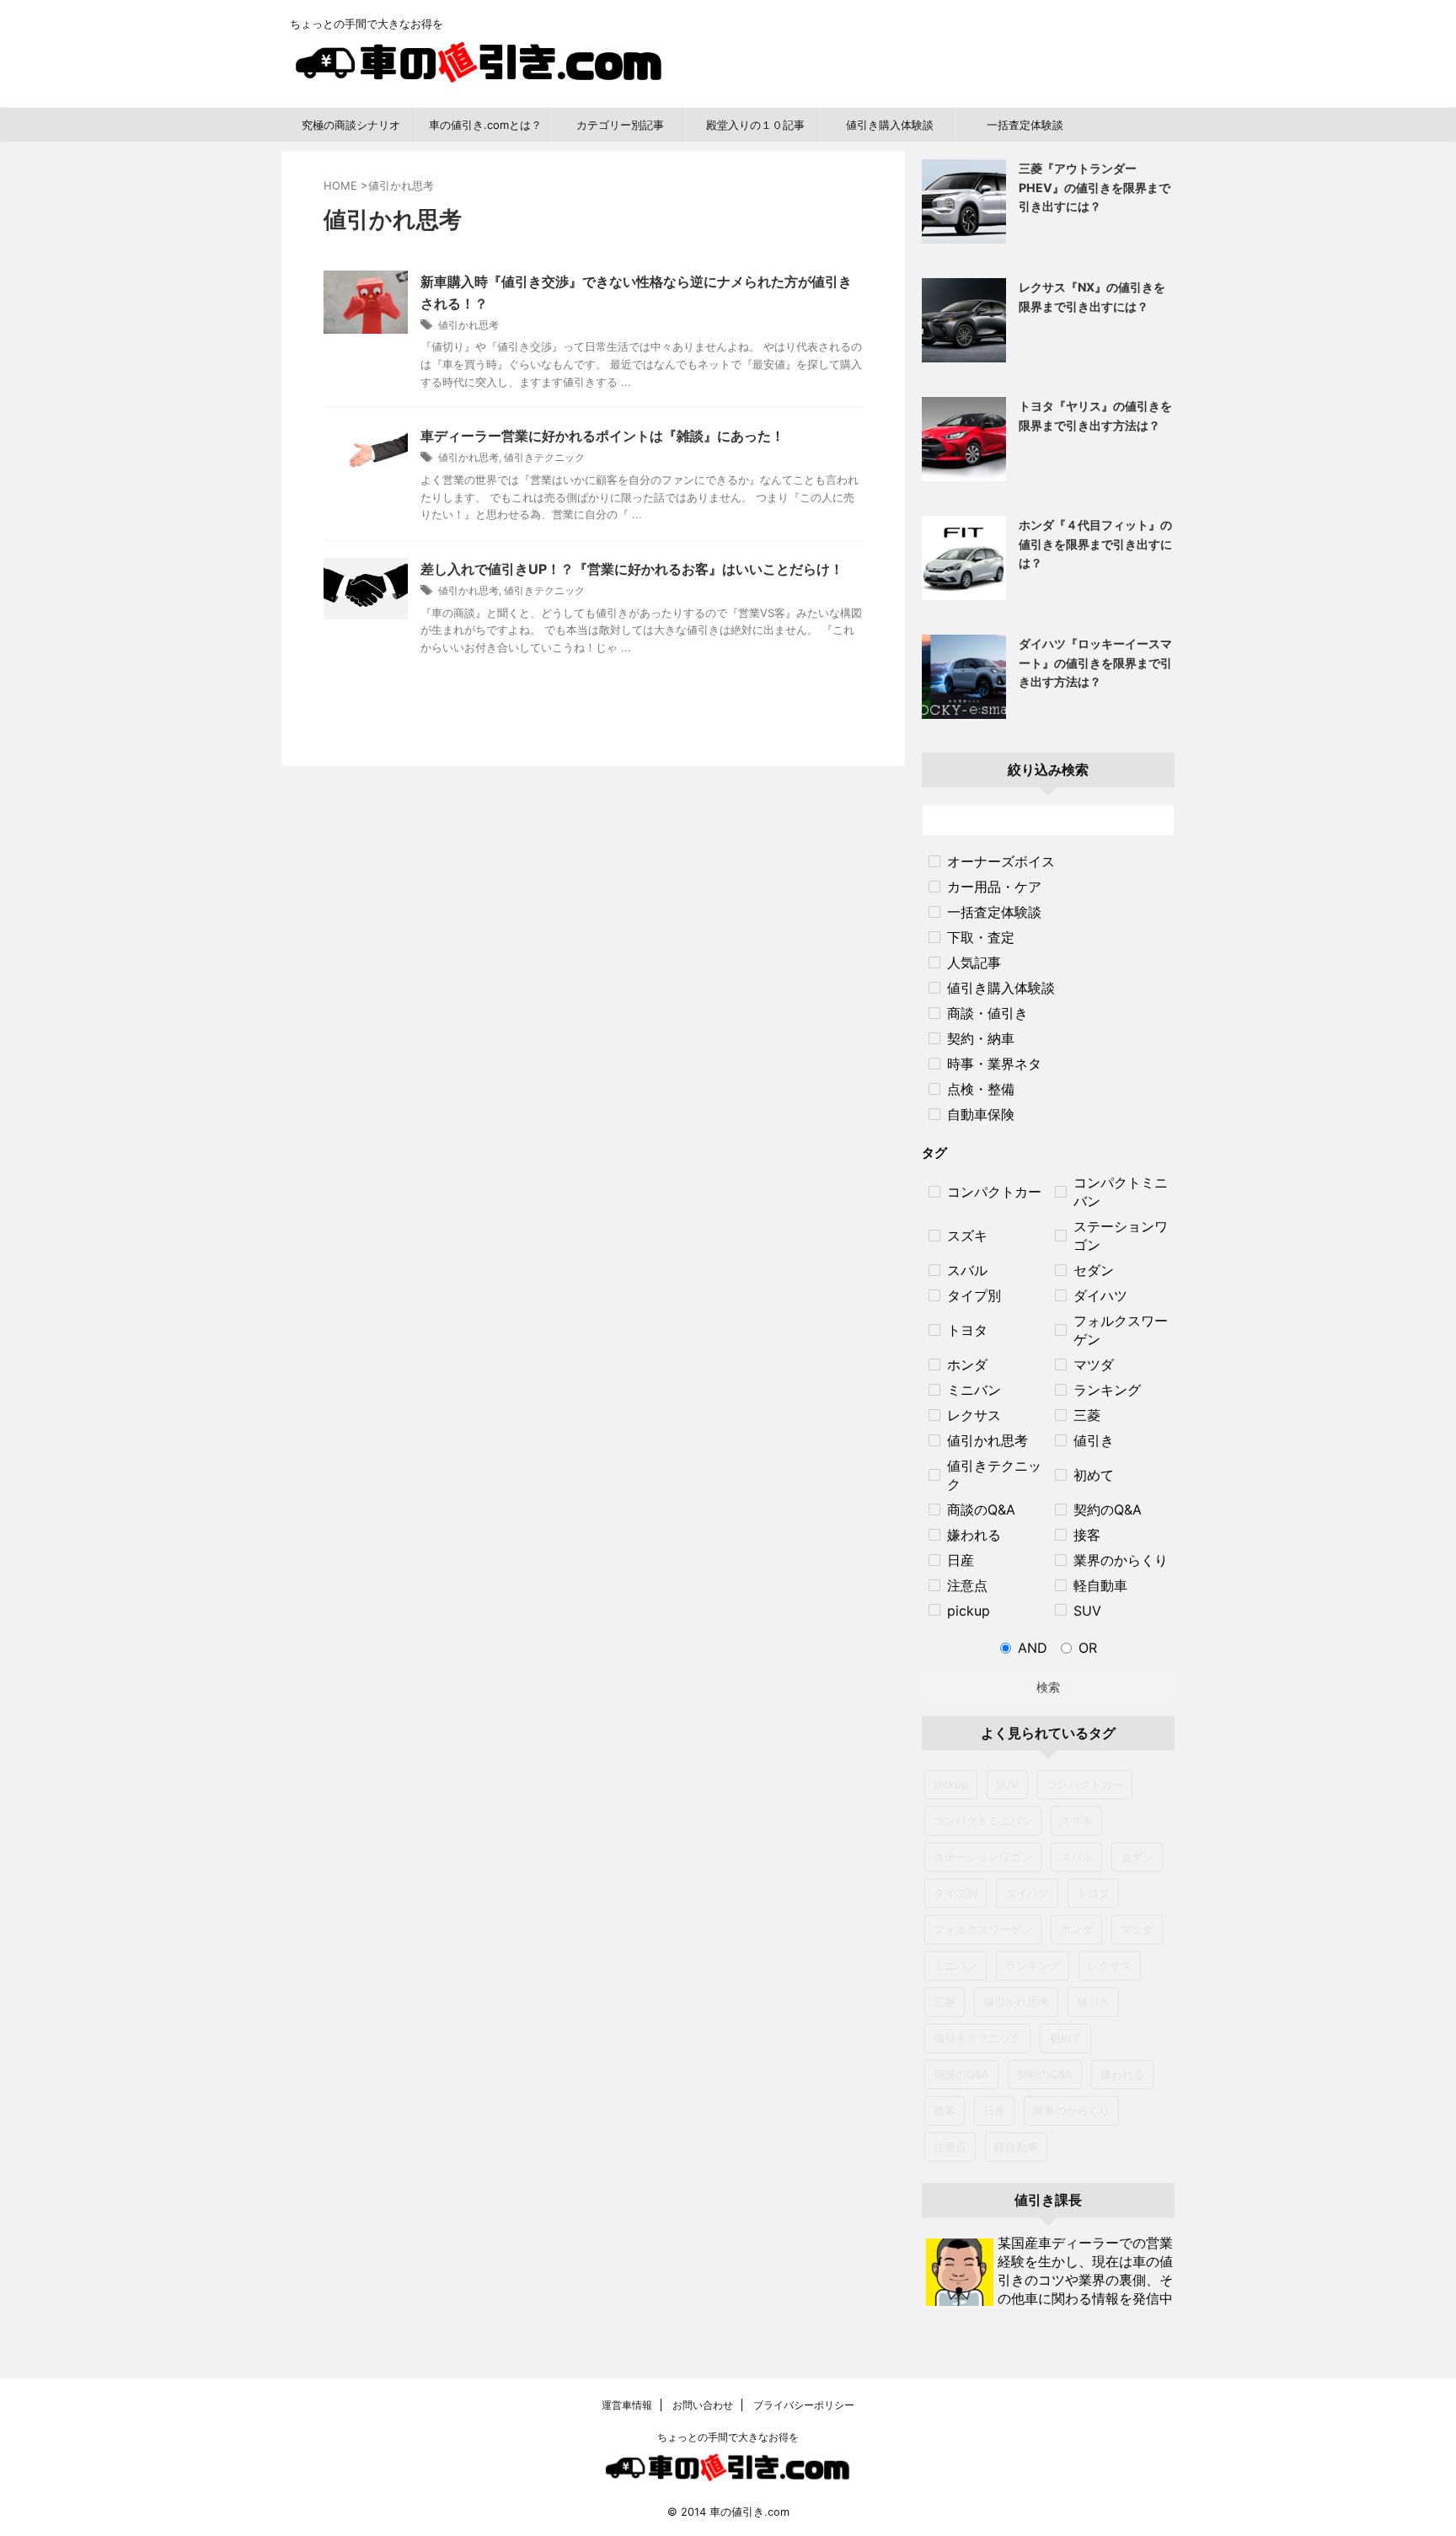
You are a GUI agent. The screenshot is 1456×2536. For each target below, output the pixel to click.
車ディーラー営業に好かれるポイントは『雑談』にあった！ (602, 436)
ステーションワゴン (983, 1857)
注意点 (950, 2147)
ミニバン (955, 1965)
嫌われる (1122, 2074)
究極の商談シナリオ (351, 125)
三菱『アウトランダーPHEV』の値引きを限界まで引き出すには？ (1095, 187)
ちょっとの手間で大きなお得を (728, 2437)
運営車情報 (627, 2405)
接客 (945, 2110)
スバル (1076, 1857)
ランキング (1033, 1965)
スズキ (1076, 1820)
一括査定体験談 (1025, 125)
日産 (994, 2110)
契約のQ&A (1045, 2074)
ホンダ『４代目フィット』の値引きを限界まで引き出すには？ (1095, 544)
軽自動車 (1016, 2147)
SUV (1007, 1784)
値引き (1093, 2002)
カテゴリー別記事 (620, 125)
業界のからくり (1071, 2110)
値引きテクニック (544, 457)
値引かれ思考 (468, 325)
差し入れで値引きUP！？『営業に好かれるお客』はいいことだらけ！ (632, 569)
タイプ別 (955, 1893)
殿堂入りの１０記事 (755, 125)
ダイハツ (1027, 1893)
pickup (951, 1784)
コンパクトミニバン (983, 1820)
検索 (1048, 1687)
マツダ (1137, 1929)
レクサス (1110, 1965)
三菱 (945, 2002)
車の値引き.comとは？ (485, 125)
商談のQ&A (961, 2074)
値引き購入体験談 (890, 125)
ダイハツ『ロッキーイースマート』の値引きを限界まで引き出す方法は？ (1095, 662)
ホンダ (1076, 1929)
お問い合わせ (701, 2405)
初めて (1065, 2038)
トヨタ (1093, 1893)
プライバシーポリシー (803, 2405)
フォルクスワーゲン (983, 1929)
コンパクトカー (1085, 1784)
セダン (1137, 1857)
